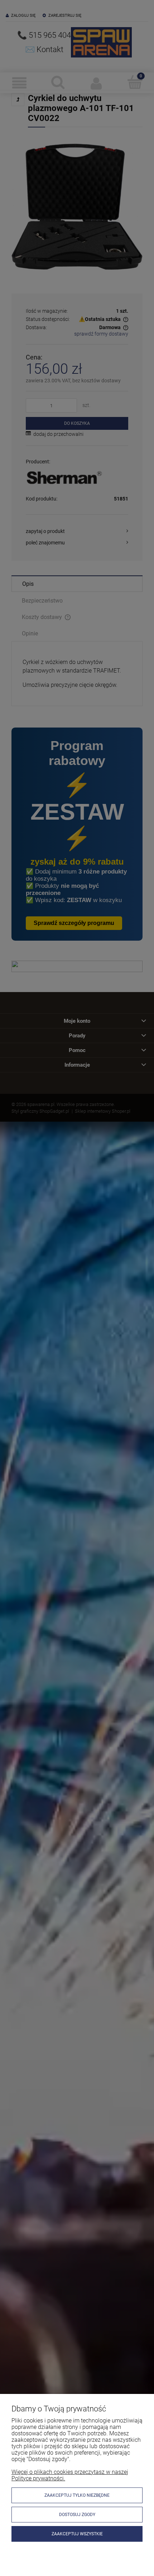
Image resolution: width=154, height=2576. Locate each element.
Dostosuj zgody (77, 2515)
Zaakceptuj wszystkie (77, 2534)
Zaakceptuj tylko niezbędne (77, 2495)
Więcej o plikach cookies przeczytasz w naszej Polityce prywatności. (70, 2475)
